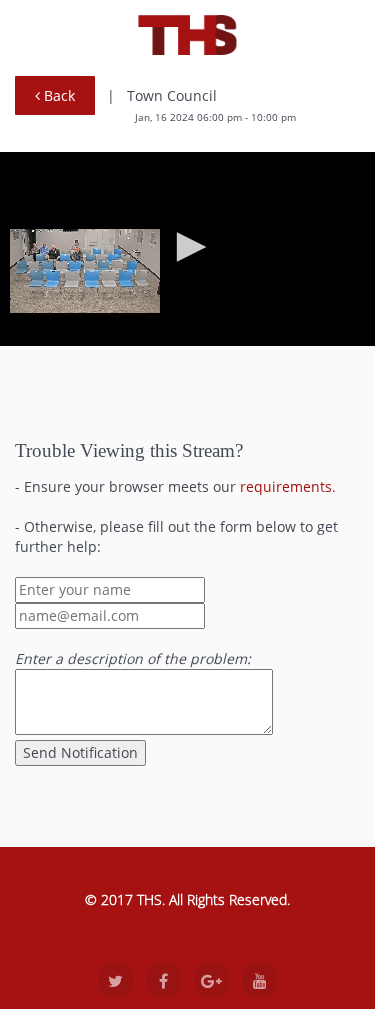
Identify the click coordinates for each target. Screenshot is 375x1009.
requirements (286, 486)
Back (57, 95)
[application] (187, 249)
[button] (188, 247)
